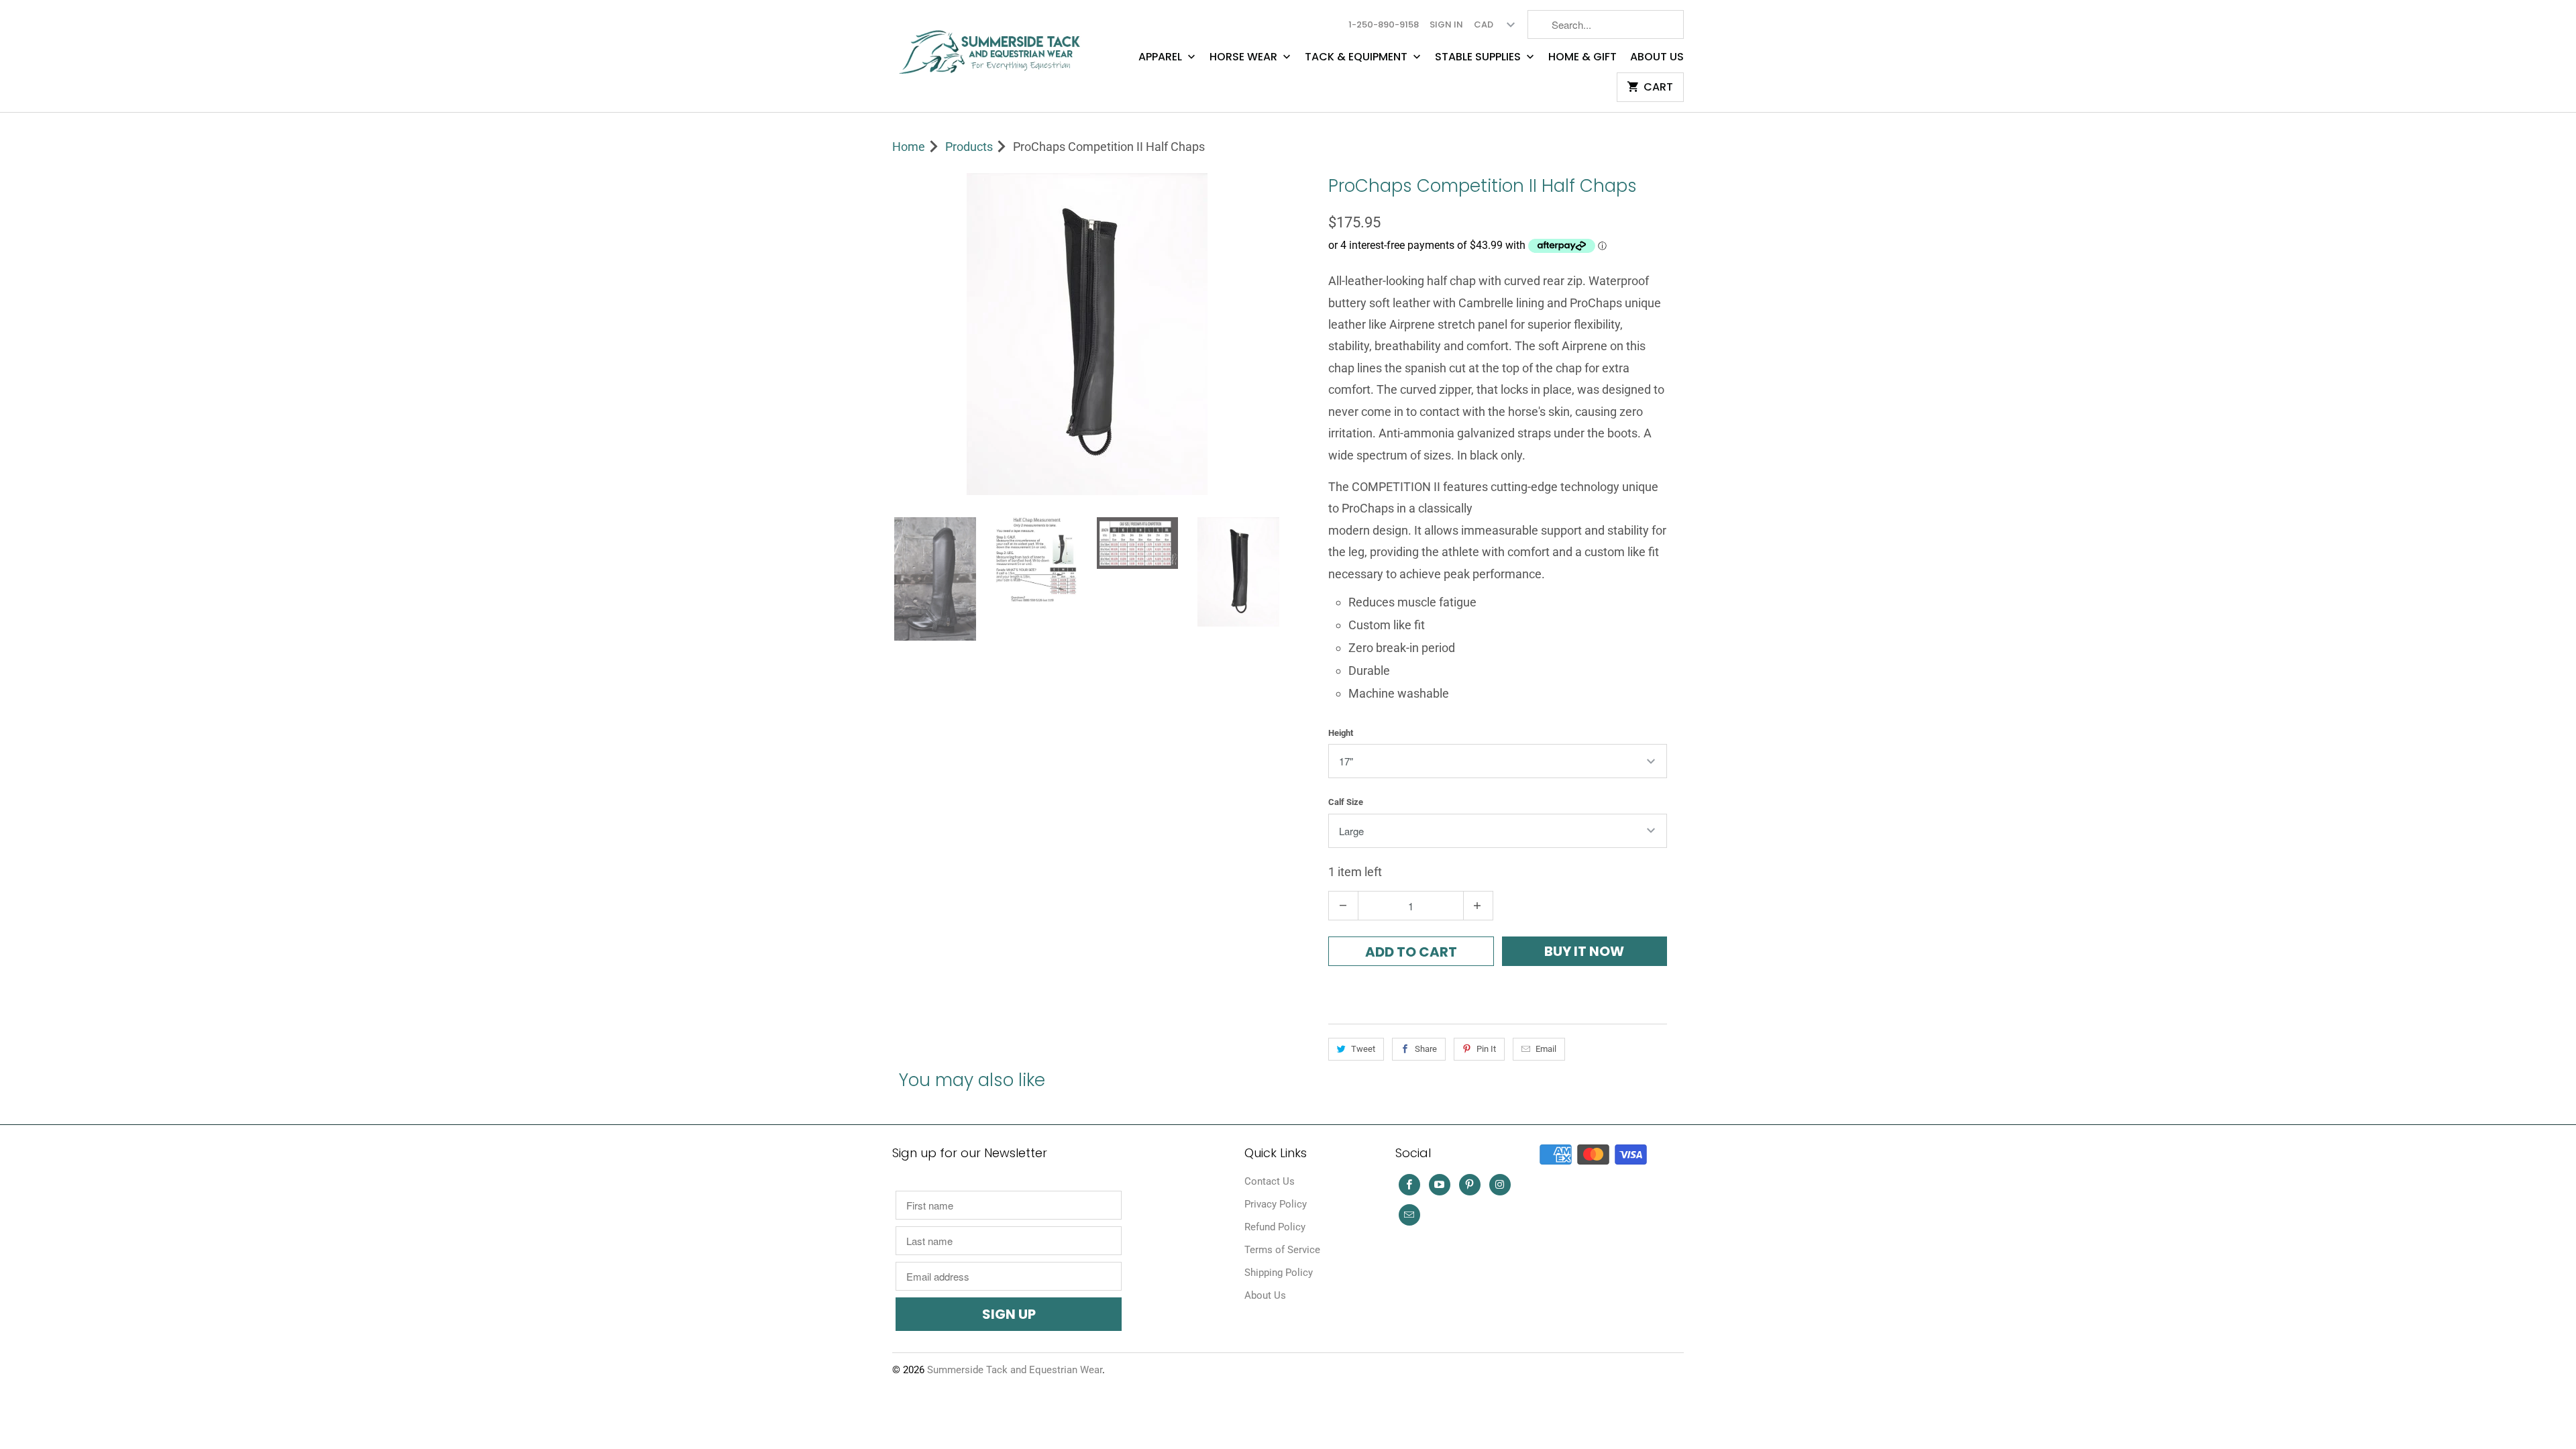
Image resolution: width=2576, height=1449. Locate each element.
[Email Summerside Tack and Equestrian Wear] (1409, 1215)
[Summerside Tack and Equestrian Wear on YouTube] (1440, 1185)
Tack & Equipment (1357, 57)
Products (969, 147)
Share (1426, 1049)
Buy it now (1584, 951)
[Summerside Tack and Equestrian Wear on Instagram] (1500, 1185)
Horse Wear (1245, 57)
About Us (1657, 57)
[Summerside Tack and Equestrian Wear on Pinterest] (1470, 1185)
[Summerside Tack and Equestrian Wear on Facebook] (1409, 1185)
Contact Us (1270, 1181)
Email (1546, 1049)
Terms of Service (1282, 1250)
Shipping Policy (1279, 1273)
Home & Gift (1582, 57)
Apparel (1162, 57)
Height (1341, 733)
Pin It (1486, 1049)
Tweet (1363, 1049)
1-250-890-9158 (1384, 24)
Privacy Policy (1276, 1204)
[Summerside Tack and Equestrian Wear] (993, 47)
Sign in (1446, 24)
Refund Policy (1275, 1227)
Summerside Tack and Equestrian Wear (1015, 1370)
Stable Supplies (1479, 57)
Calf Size (1346, 802)
